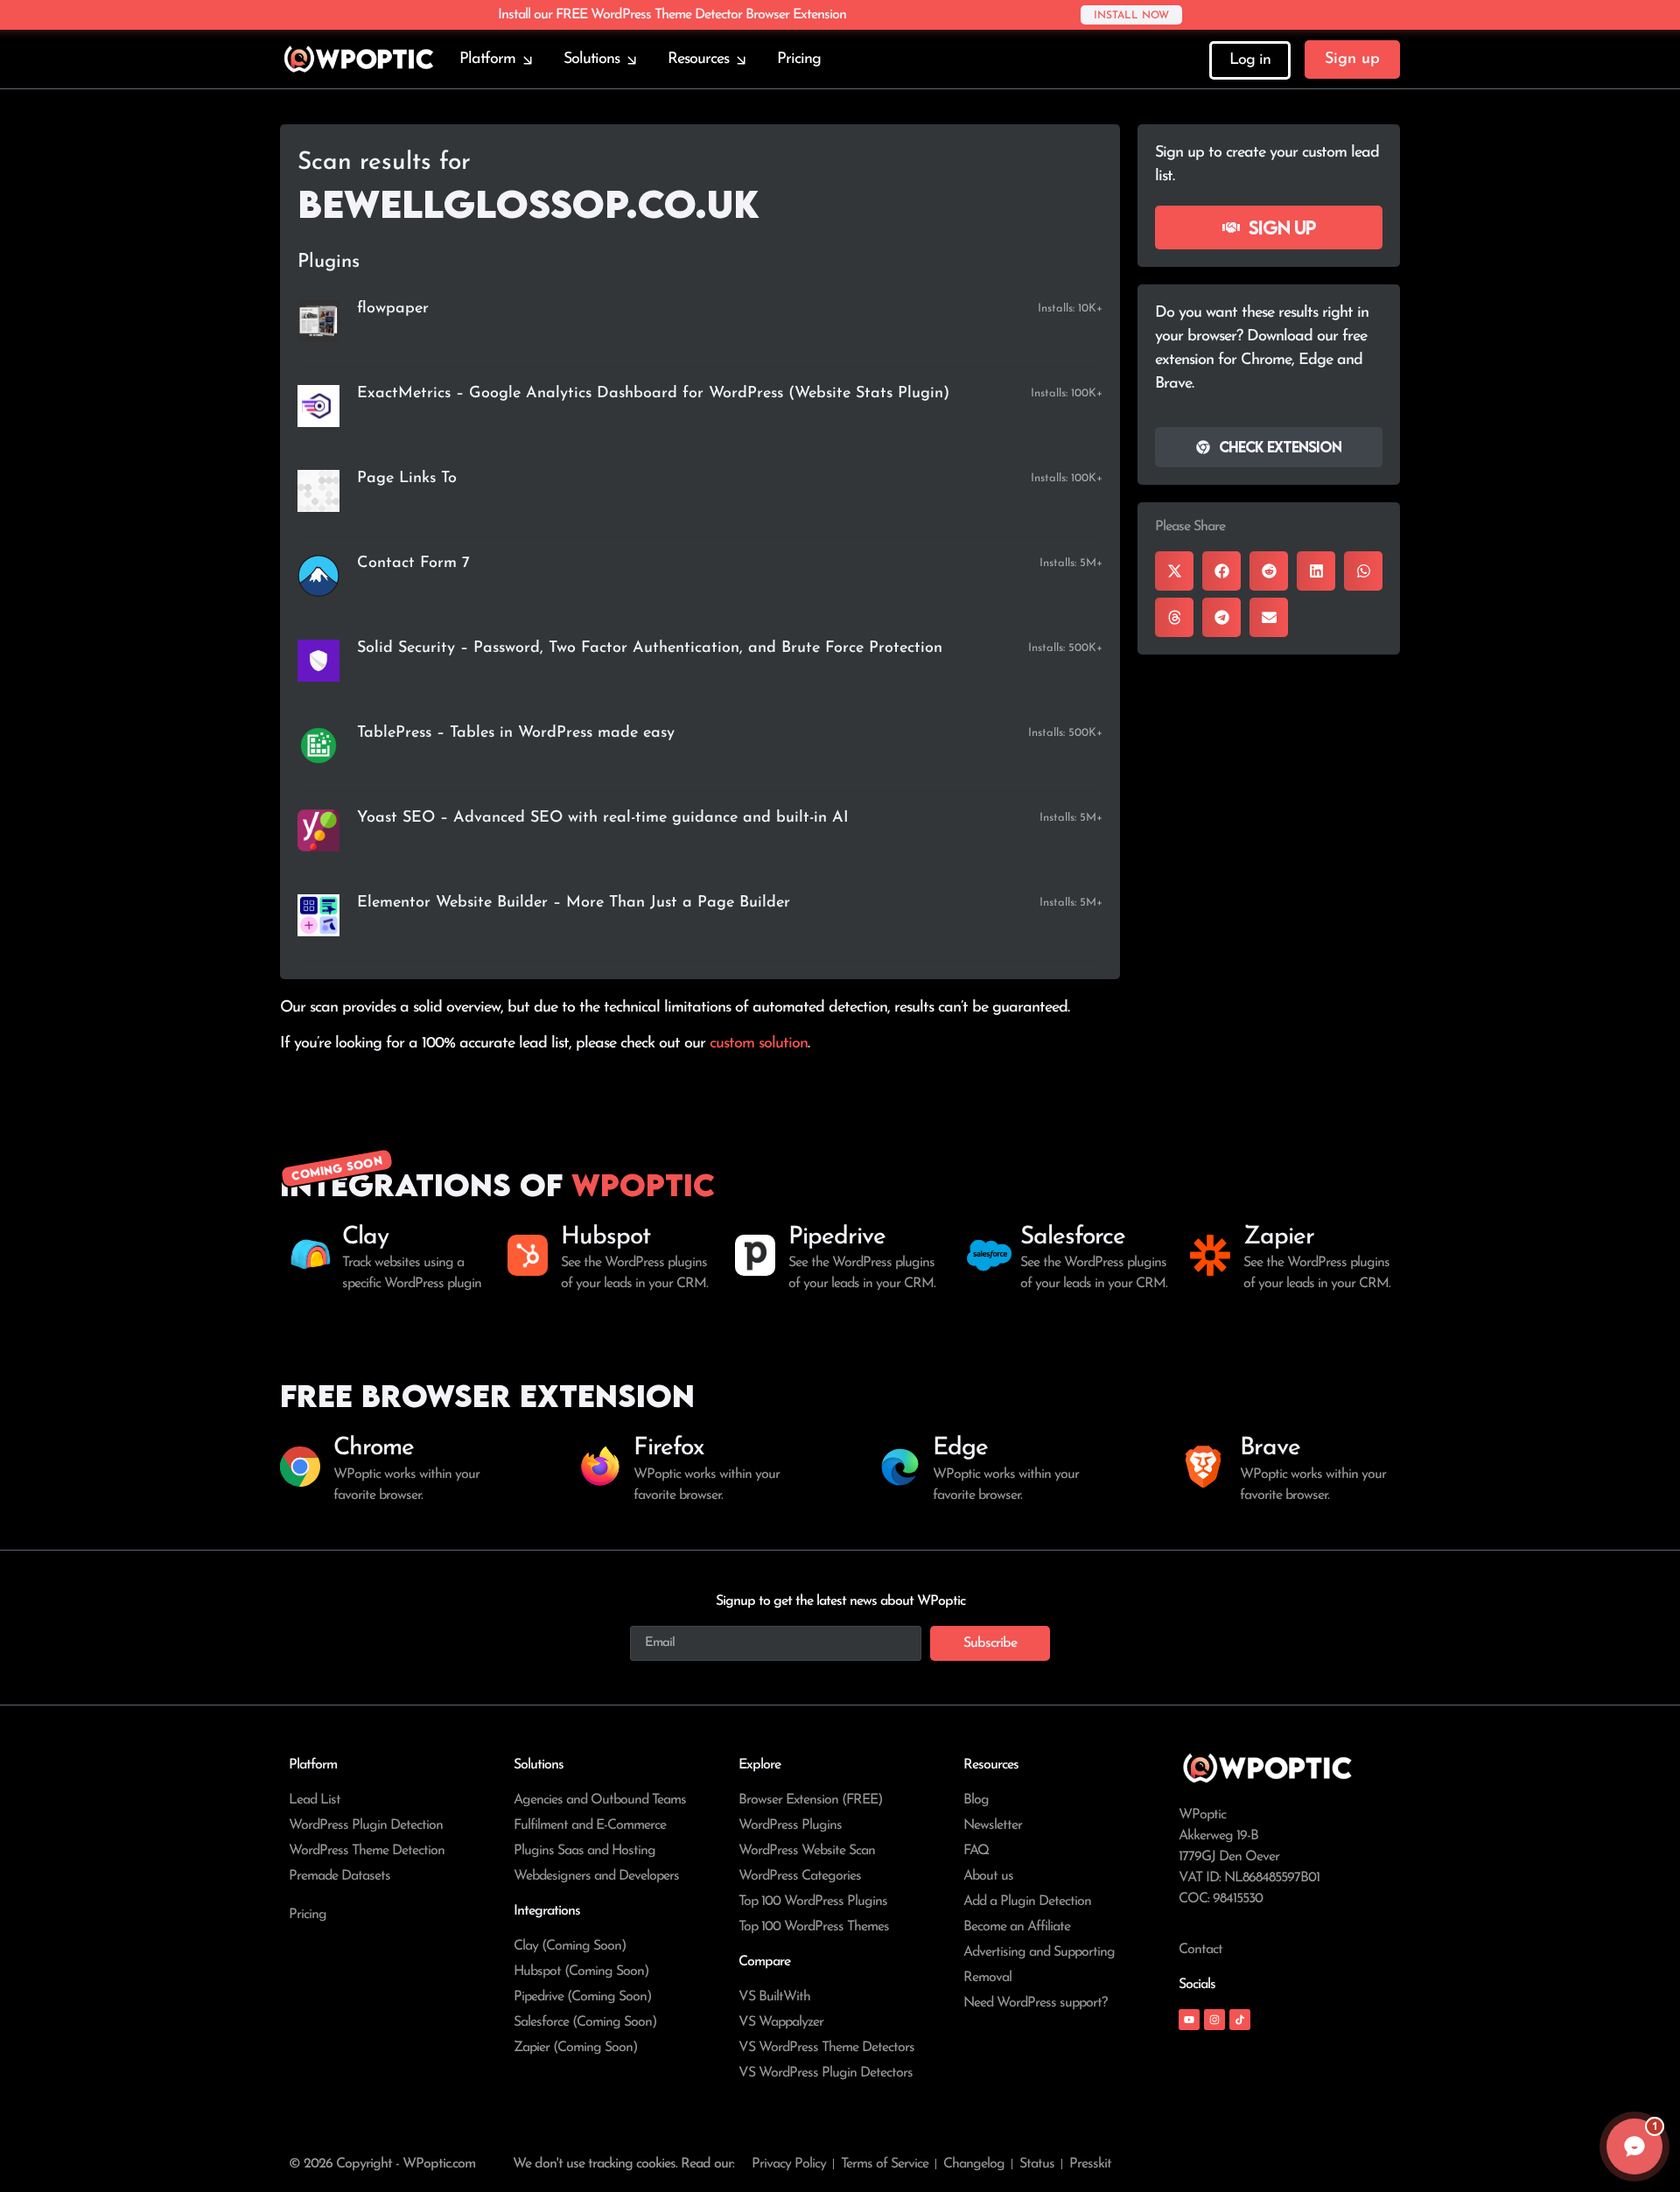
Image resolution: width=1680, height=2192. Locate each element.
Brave (1270, 1448)
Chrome (374, 1448)
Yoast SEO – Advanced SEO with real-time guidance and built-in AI (603, 818)
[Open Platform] (528, 60)
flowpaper (393, 309)
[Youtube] (1189, 2020)
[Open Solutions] (632, 60)
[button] (1174, 571)
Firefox (668, 1448)
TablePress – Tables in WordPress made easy (516, 733)
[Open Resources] (741, 60)
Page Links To (407, 479)
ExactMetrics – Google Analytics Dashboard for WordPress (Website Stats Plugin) (653, 394)
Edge (960, 1448)
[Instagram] (1214, 2020)
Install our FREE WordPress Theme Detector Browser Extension (672, 15)
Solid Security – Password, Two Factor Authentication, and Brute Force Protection (650, 648)
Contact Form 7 (413, 564)
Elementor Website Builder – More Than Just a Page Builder (574, 903)
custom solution (759, 1044)
